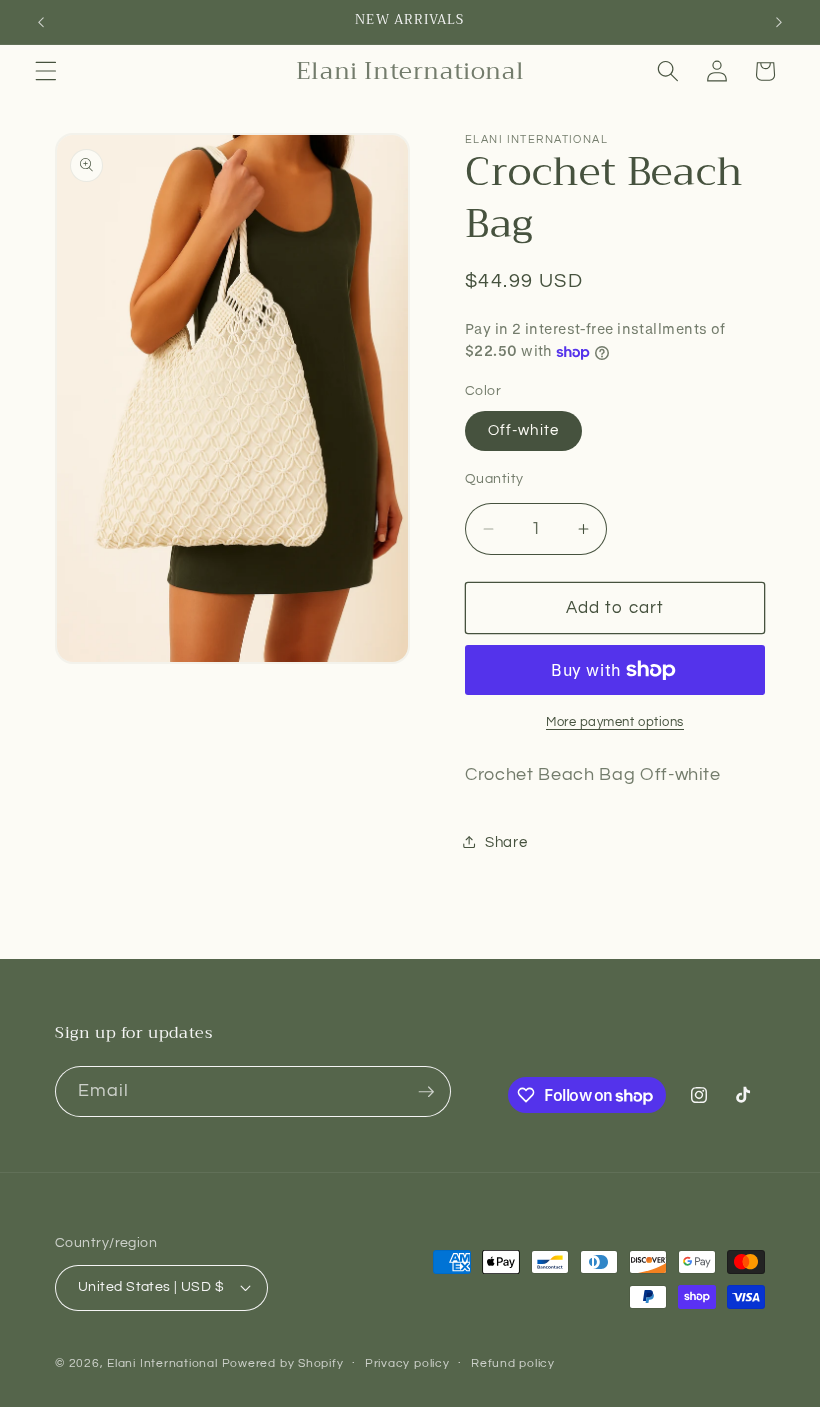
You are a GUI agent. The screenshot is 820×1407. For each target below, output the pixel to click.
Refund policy (513, 1363)
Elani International (162, 1363)
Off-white (523, 430)
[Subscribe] (426, 1092)
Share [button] (506, 842)
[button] (46, 71)
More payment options (615, 722)
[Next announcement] (779, 22)
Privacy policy (407, 1363)
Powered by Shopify (283, 1363)
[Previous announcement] (41, 22)
